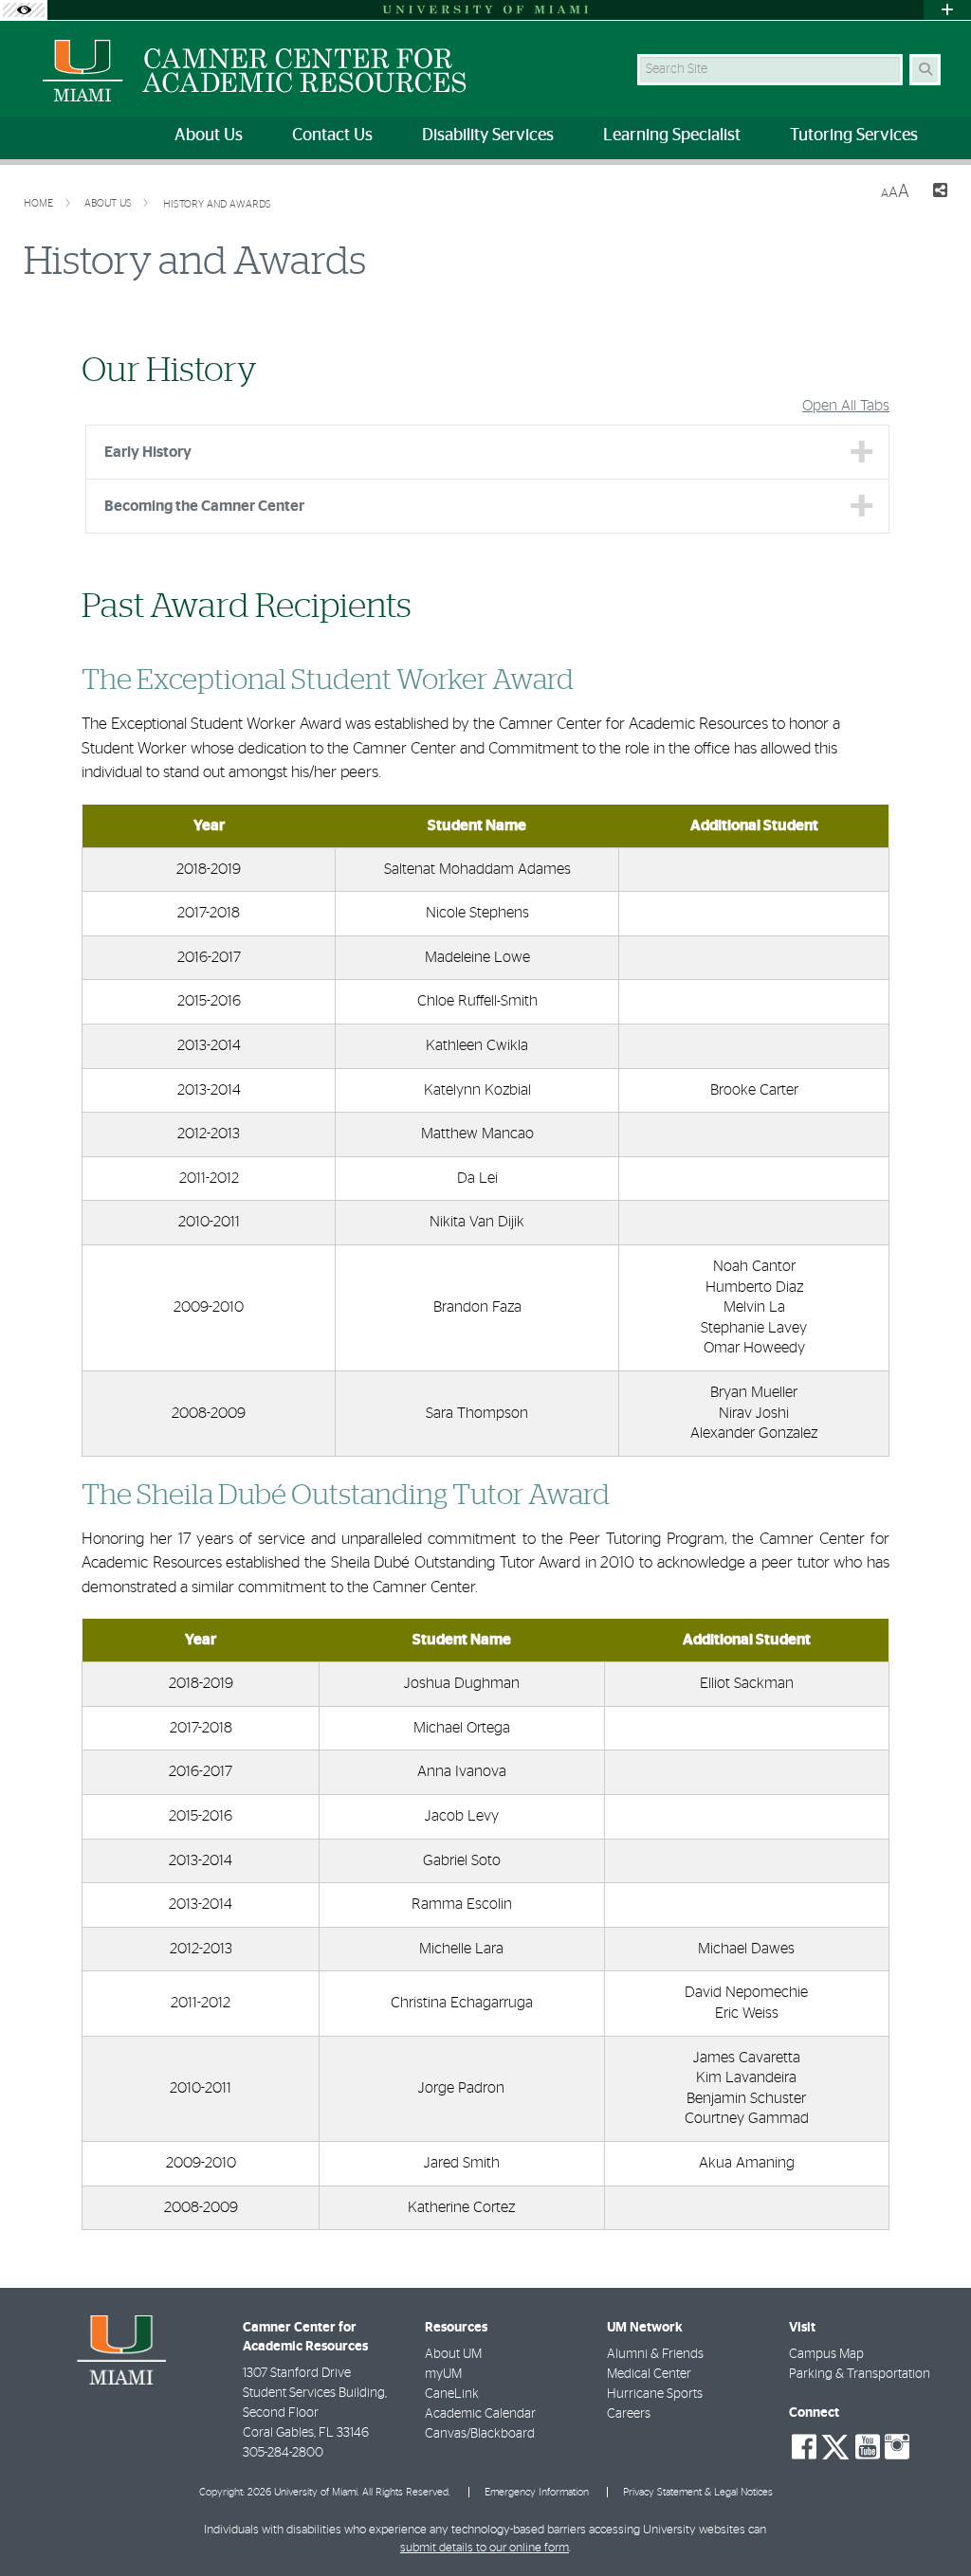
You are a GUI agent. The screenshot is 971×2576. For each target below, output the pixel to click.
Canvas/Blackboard (480, 2434)
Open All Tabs (846, 406)
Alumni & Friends (655, 2354)
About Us (110, 203)
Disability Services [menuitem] (488, 136)
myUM (443, 2374)
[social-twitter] (835, 2445)
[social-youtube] (868, 2447)
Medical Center (649, 2374)
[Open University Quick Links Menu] (947, 10)
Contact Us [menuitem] (332, 136)
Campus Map (826, 2354)
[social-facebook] (804, 2447)
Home (40, 203)
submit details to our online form (485, 2548)
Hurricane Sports (655, 2394)
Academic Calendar (480, 2414)
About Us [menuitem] (209, 136)
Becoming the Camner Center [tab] (204, 506)
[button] (929, 2523)
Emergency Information (537, 2492)
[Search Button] (925, 70)
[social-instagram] (897, 2447)
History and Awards (217, 204)
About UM (453, 2354)
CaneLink (452, 2394)
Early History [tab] (148, 452)
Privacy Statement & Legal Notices (698, 2492)
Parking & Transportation (860, 2374)
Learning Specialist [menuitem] (672, 136)
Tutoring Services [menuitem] (854, 136)
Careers (629, 2414)
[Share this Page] (936, 193)
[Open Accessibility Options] (24, 10)
